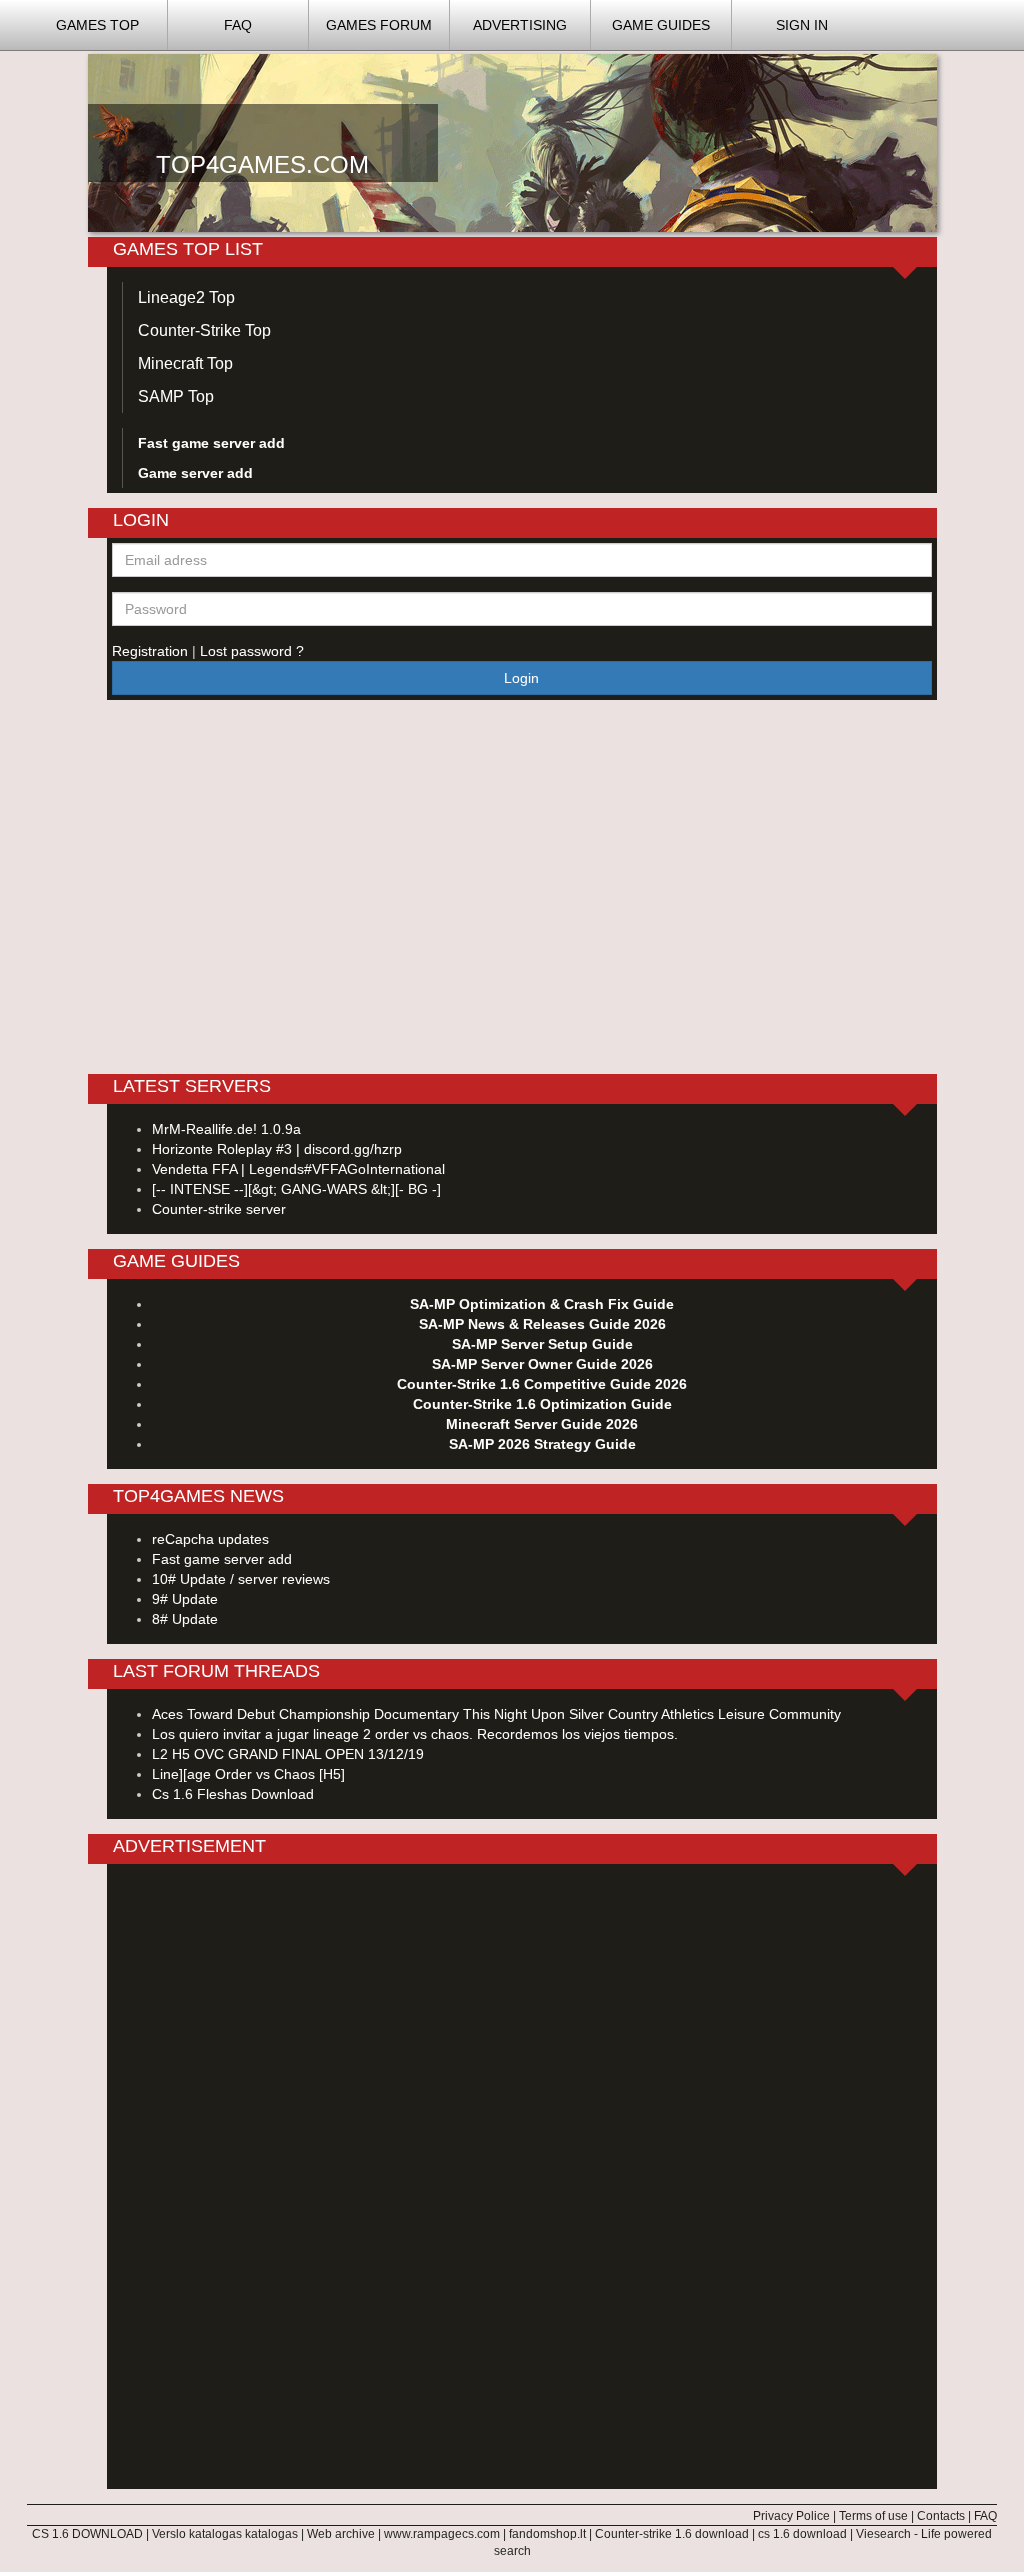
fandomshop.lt (547, 2534)
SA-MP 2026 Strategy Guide (541, 1444)
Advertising (520, 25)
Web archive (341, 2534)
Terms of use (873, 2516)
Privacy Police (791, 2516)
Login (521, 678)
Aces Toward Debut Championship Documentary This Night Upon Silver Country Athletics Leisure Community (496, 1714)
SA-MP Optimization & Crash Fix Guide (542, 1304)
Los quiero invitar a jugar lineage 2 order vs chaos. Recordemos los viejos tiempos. (415, 1734)
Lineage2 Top (186, 297)
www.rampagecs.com (442, 2534)
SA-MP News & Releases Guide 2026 (541, 1324)
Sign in (802, 25)
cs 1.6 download (802, 2534)
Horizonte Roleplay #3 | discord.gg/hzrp (277, 1149)
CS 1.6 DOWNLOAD (87, 2534)
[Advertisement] (522, 2179)
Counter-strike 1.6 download (672, 2534)
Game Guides (661, 25)
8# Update (185, 1619)
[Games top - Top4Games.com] (512, 142)
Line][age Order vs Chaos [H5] (248, 1774)
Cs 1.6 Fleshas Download (233, 1794)
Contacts (941, 2516)
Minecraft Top (185, 363)
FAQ (238, 25)
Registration (152, 651)
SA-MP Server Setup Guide (541, 1344)
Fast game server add (222, 1559)
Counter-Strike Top (204, 330)
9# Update (185, 1599)
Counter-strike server (219, 1209)
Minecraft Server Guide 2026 (542, 1424)
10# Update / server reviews (241, 1579)
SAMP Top (176, 396)
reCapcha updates (210, 1539)
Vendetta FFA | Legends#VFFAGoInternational (298, 1169)
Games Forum (379, 25)
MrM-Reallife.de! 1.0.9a (226, 1129)
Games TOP (97, 25)
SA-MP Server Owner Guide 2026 (541, 1364)
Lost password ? (252, 651)
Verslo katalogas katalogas (225, 2534)
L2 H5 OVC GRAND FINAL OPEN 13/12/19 (288, 1754)
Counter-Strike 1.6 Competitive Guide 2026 (542, 1384)
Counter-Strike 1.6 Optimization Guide (541, 1404)
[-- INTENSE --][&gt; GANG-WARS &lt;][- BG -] (296, 1189)
